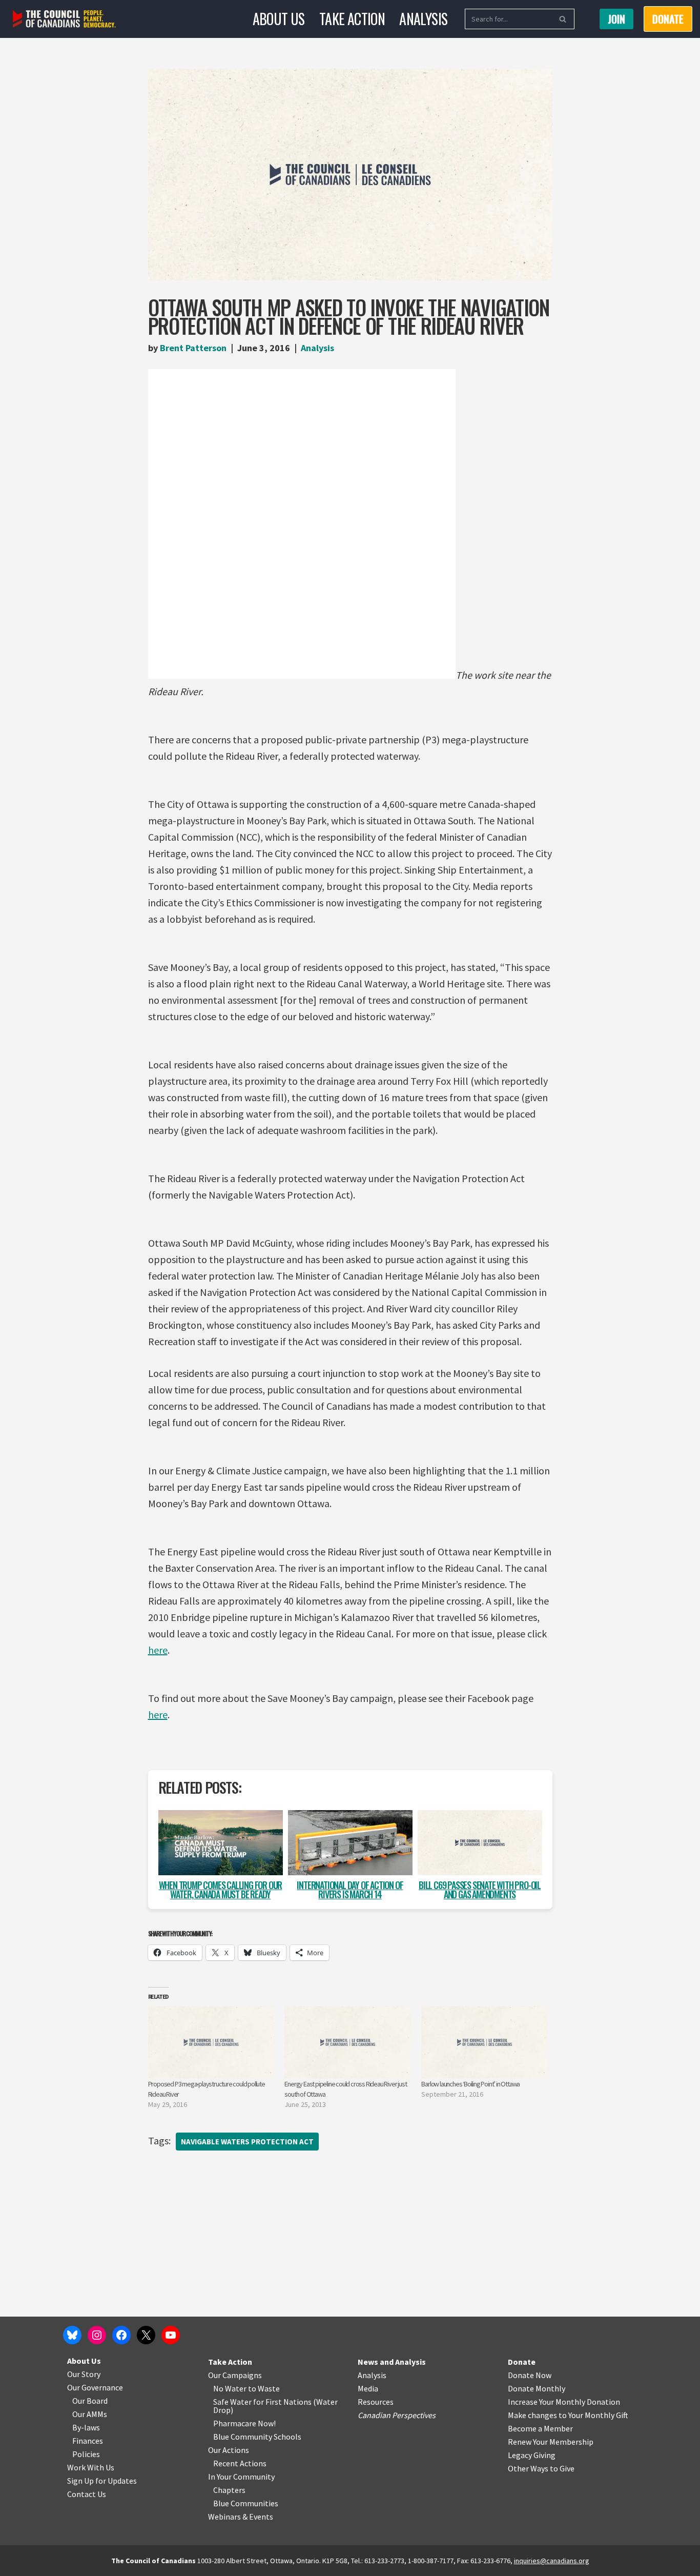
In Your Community (241, 2477)
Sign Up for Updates (102, 2481)
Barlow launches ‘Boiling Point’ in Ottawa (470, 2084)
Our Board (90, 2401)
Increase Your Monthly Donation (564, 2402)
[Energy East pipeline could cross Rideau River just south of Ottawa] (348, 2042)
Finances (88, 2441)
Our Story (84, 2374)
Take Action (352, 19)
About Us (279, 19)
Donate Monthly (537, 2388)
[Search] (563, 19)
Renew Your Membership (551, 2442)
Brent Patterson (193, 348)
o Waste (266, 2388)
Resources (376, 2402)
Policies (86, 2454)
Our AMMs (90, 2414)
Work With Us (91, 2467)
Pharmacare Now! (244, 2423)
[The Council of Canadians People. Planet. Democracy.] (64, 19)
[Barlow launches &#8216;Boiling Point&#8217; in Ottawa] (485, 2042)
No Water (231, 2388)
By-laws (86, 2427)
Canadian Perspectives (397, 2415)
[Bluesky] (72, 2335)
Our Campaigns (235, 2375)
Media (368, 2388)
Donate (522, 2362)
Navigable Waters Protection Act (247, 2142)
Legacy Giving (532, 2455)
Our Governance (95, 2387)
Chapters (229, 2490)
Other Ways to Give (541, 2468)
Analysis (423, 19)
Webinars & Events (241, 2517)
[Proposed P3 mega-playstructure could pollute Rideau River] (211, 2042)
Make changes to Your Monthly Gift (568, 2415)
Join (616, 19)
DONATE (668, 19)
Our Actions (229, 2450)
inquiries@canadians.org (552, 2561)
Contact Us (87, 2494)
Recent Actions (240, 2463)
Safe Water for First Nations (262, 2402)
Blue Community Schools (257, 2437)
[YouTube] (171, 2335)
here (158, 1650)
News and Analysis (392, 2362)
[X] (146, 2335)
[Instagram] (97, 2335)
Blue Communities (246, 2503)
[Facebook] (121, 2335)
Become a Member (540, 2428)
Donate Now (530, 2375)
